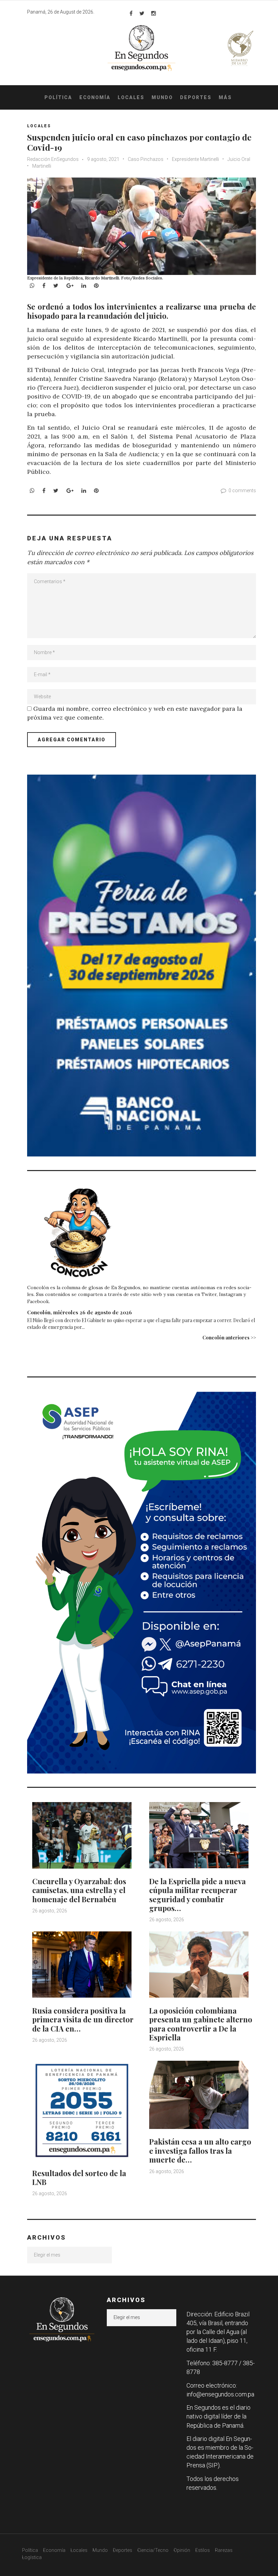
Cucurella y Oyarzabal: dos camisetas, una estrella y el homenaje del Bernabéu (79, 1890)
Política (58, 97)
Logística (32, 2557)
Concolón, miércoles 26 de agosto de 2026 (80, 1312)
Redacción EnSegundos (53, 159)
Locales (131, 97)
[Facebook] (131, 13)
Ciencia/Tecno (153, 2550)
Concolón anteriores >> (229, 1338)
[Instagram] (154, 13)
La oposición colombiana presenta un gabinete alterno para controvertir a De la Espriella (201, 2024)
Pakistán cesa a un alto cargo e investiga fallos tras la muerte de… (200, 2151)
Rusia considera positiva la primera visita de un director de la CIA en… (83, 2019)
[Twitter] (142, 13)
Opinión (182, 2550)
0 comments (242, 490)
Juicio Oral (239, 159)
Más (225, 97)
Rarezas (224, 2550)
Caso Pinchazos (146, 159)
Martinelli (42, 166)
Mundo (162, 97)
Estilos (203, 2550)
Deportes (196, 97)
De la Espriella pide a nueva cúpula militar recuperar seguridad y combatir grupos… (197, 1895)
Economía (95, 97)
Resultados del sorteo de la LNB (79, 2177)
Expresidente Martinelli (195, 159)
